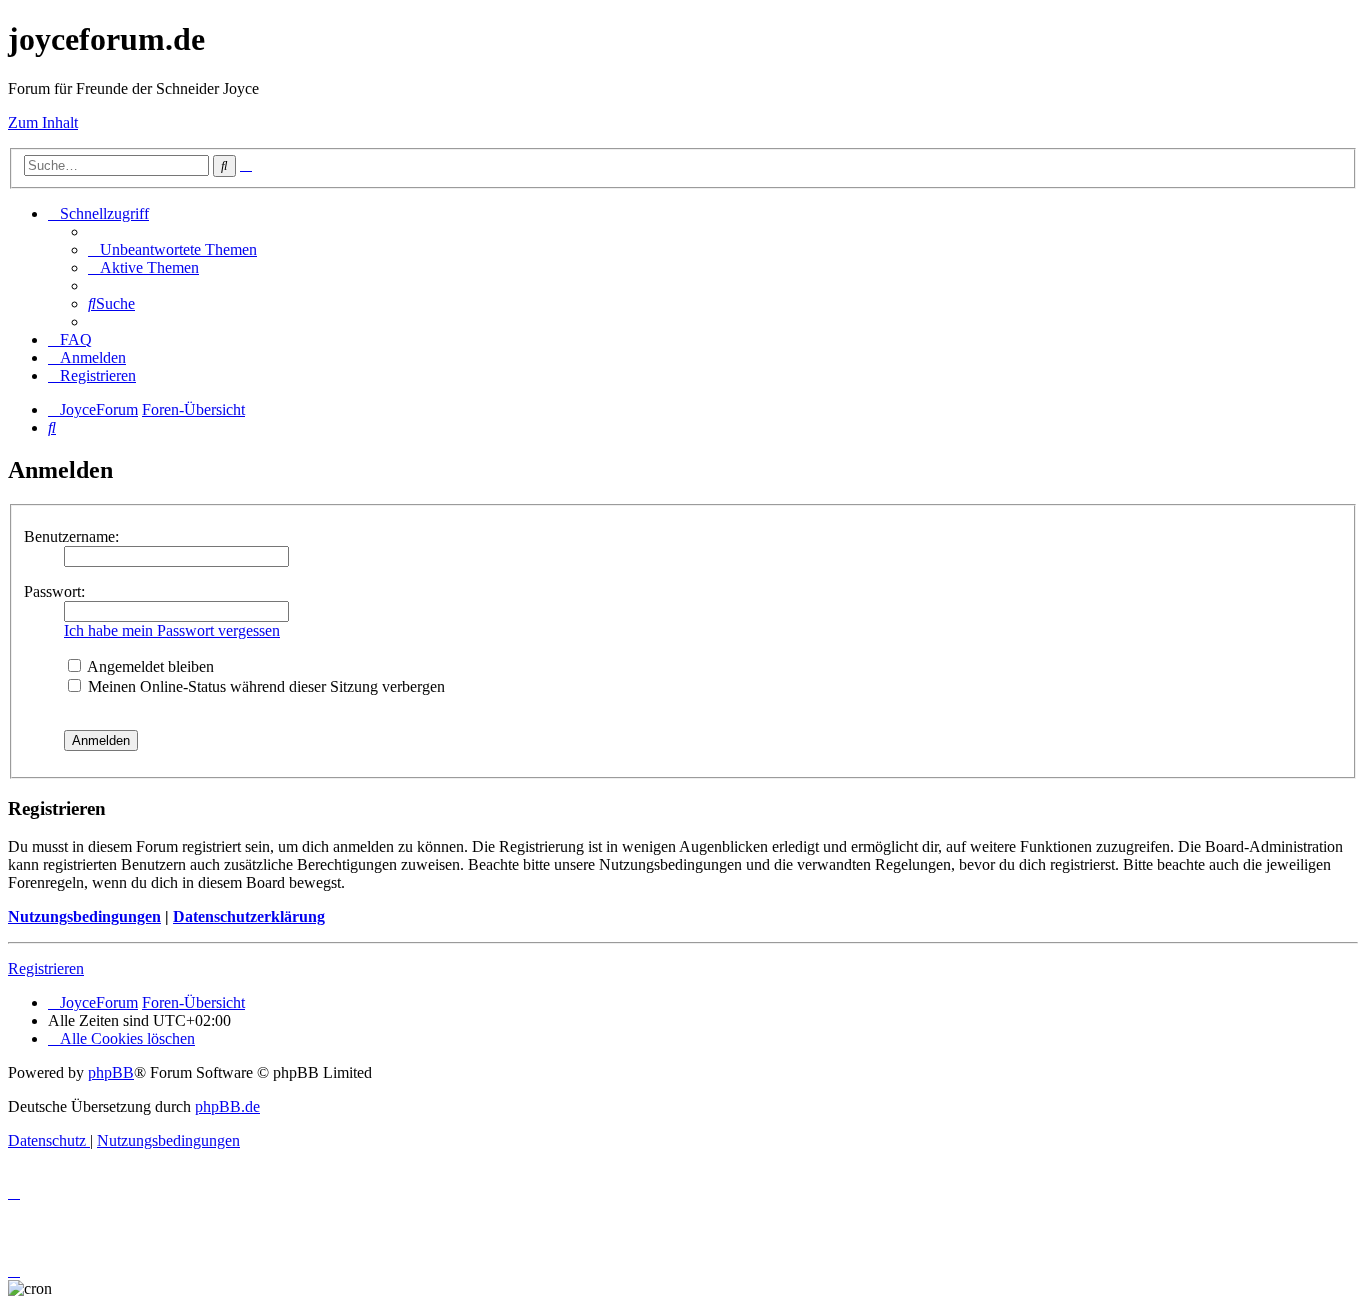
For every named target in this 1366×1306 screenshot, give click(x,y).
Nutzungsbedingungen (84, 916)
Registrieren (46, 968)
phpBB (111, 1072)
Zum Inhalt (43, 122)
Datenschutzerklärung (249, 916)
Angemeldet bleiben (149, 666)
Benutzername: (71, 536)
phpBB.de (227, 1106)
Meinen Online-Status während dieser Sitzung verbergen (264, 686)
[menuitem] (172, 249)
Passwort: (54, 591)
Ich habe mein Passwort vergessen (172, 630)
